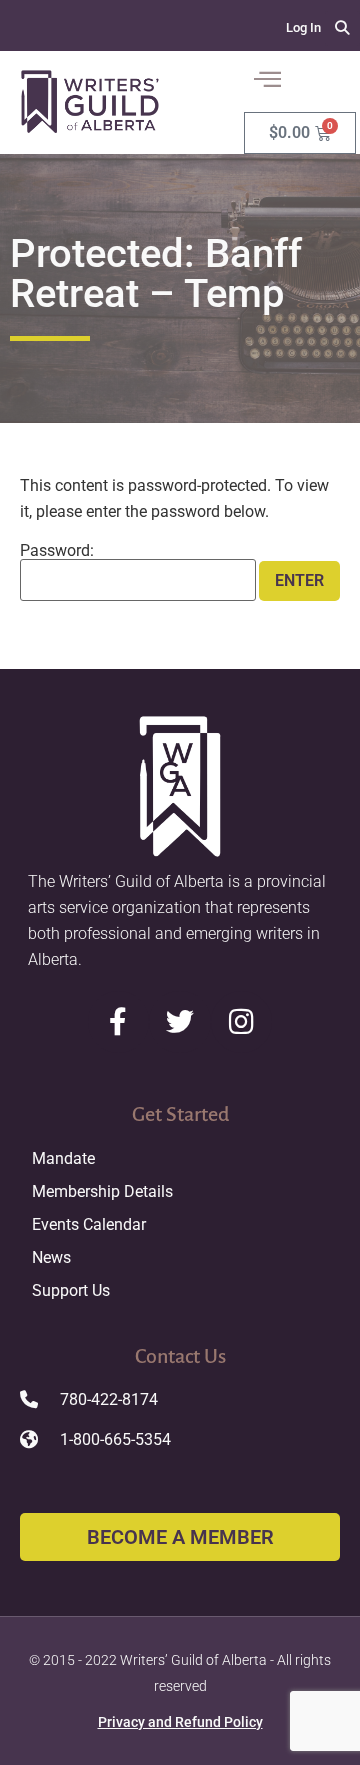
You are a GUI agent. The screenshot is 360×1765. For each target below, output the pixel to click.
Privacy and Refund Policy (180, 1722)
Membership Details (102, 1191)
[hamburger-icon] (266, 81)
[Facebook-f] (119, 1022)
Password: (57, 551)
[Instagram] (242, 1022)
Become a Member (180, 1537)
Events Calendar (89, 1224)
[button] (342, 28)
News (51, 1257)
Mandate (63, 1158)
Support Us (71, 1290)
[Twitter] (180, 1022)
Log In (303, 27)
